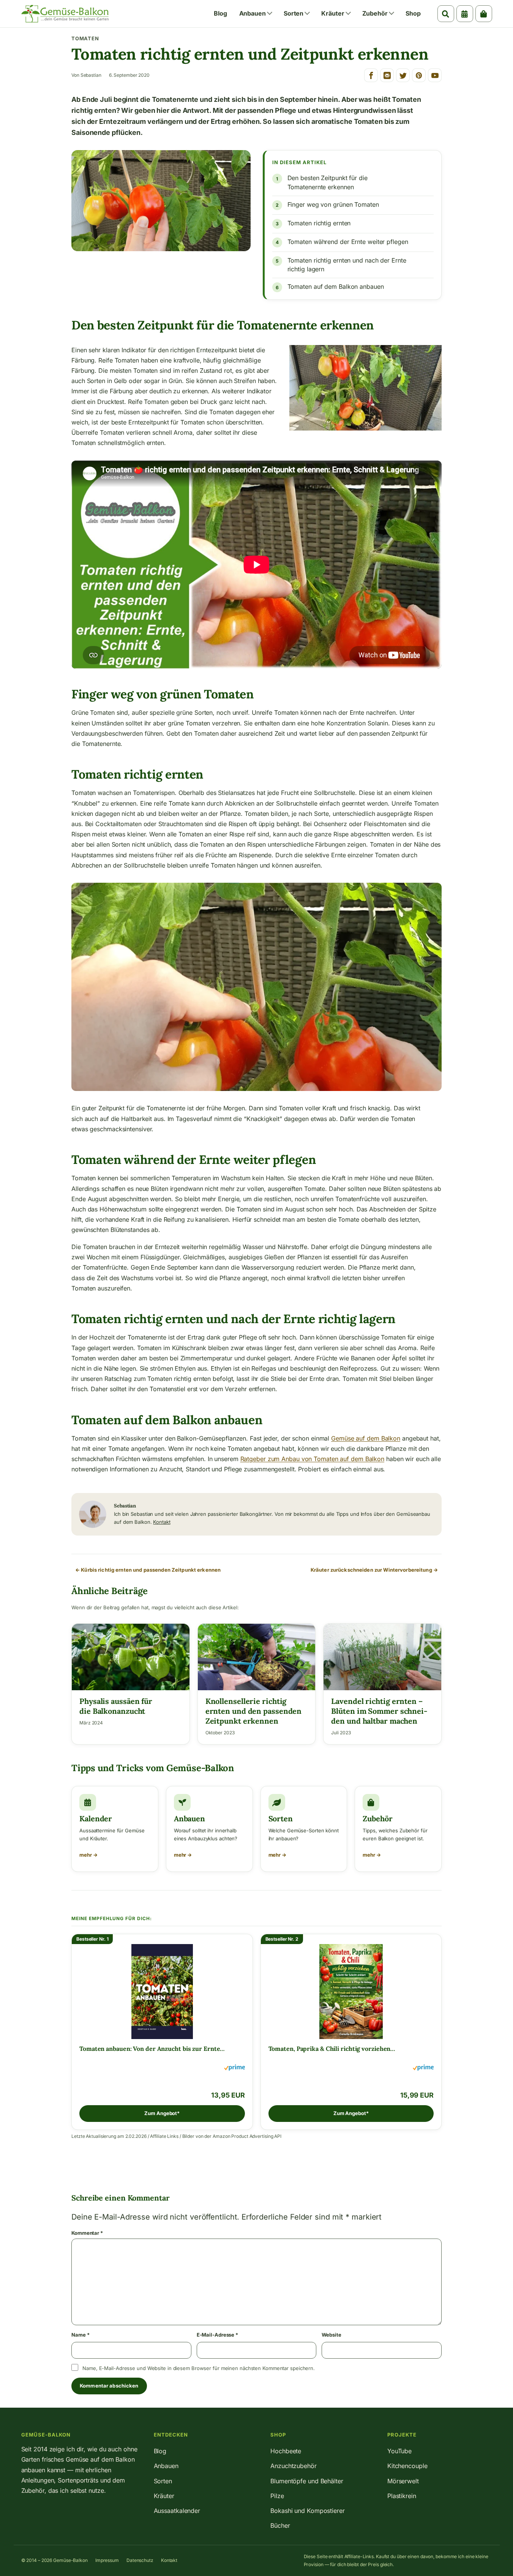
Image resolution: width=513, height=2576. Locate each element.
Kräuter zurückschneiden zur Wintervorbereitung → (374, 1570)
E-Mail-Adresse (217, 2335)
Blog (220, 13)
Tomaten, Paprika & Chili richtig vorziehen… (332, 2049)
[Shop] (484, 14)
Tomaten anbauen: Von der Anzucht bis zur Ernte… (152, 2049)
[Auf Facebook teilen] (371, 75)
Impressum (107, 2560)
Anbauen (253, 13)
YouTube (399, 2451)
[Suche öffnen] (446, 14)
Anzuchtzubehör (294, 2466)
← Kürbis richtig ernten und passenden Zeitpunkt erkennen (148, 1570)
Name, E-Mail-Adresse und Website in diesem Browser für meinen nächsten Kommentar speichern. (199, 2368)
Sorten (294, 13)
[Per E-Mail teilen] (387, 75)
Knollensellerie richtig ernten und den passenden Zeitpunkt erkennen (254, 1711)
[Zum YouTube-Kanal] (435, 75)
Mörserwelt (403, 2481)
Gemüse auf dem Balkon (366, 1438)
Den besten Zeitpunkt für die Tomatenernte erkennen (328, 182)
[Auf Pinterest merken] (419, 75)
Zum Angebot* (162, 2113)
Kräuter (333, 13)
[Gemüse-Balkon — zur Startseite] (65, 14)
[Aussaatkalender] (465, 14)
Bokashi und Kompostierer (308, 2511)
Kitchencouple (407, 2466)
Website (331, 2335)
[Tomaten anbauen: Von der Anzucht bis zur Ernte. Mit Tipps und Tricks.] (162, 1990)
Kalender (96, 1818)
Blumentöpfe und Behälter (307, 2481)
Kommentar (87, 2233)
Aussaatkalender (177, 2511)
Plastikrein (402, 2496)
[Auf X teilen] (403, 75)
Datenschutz (140, 2560)
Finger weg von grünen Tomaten (333, 204)
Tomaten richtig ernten (319, 223)
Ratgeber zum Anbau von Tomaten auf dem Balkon (313, 1459)
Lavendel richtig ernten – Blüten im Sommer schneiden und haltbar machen (379, 1711)
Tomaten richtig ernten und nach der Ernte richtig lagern (347, 265)
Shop (413, 13)
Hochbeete (286, 2451)
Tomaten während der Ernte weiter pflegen (348, 242)
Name (80, 2335)
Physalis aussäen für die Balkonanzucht (116, 1706)
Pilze (277, 2496)
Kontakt (162, 1522)
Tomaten (85, 38)
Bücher (280, 2525)
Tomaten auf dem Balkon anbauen (336, 287)
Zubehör (375, 13)
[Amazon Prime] (234, 2069)
